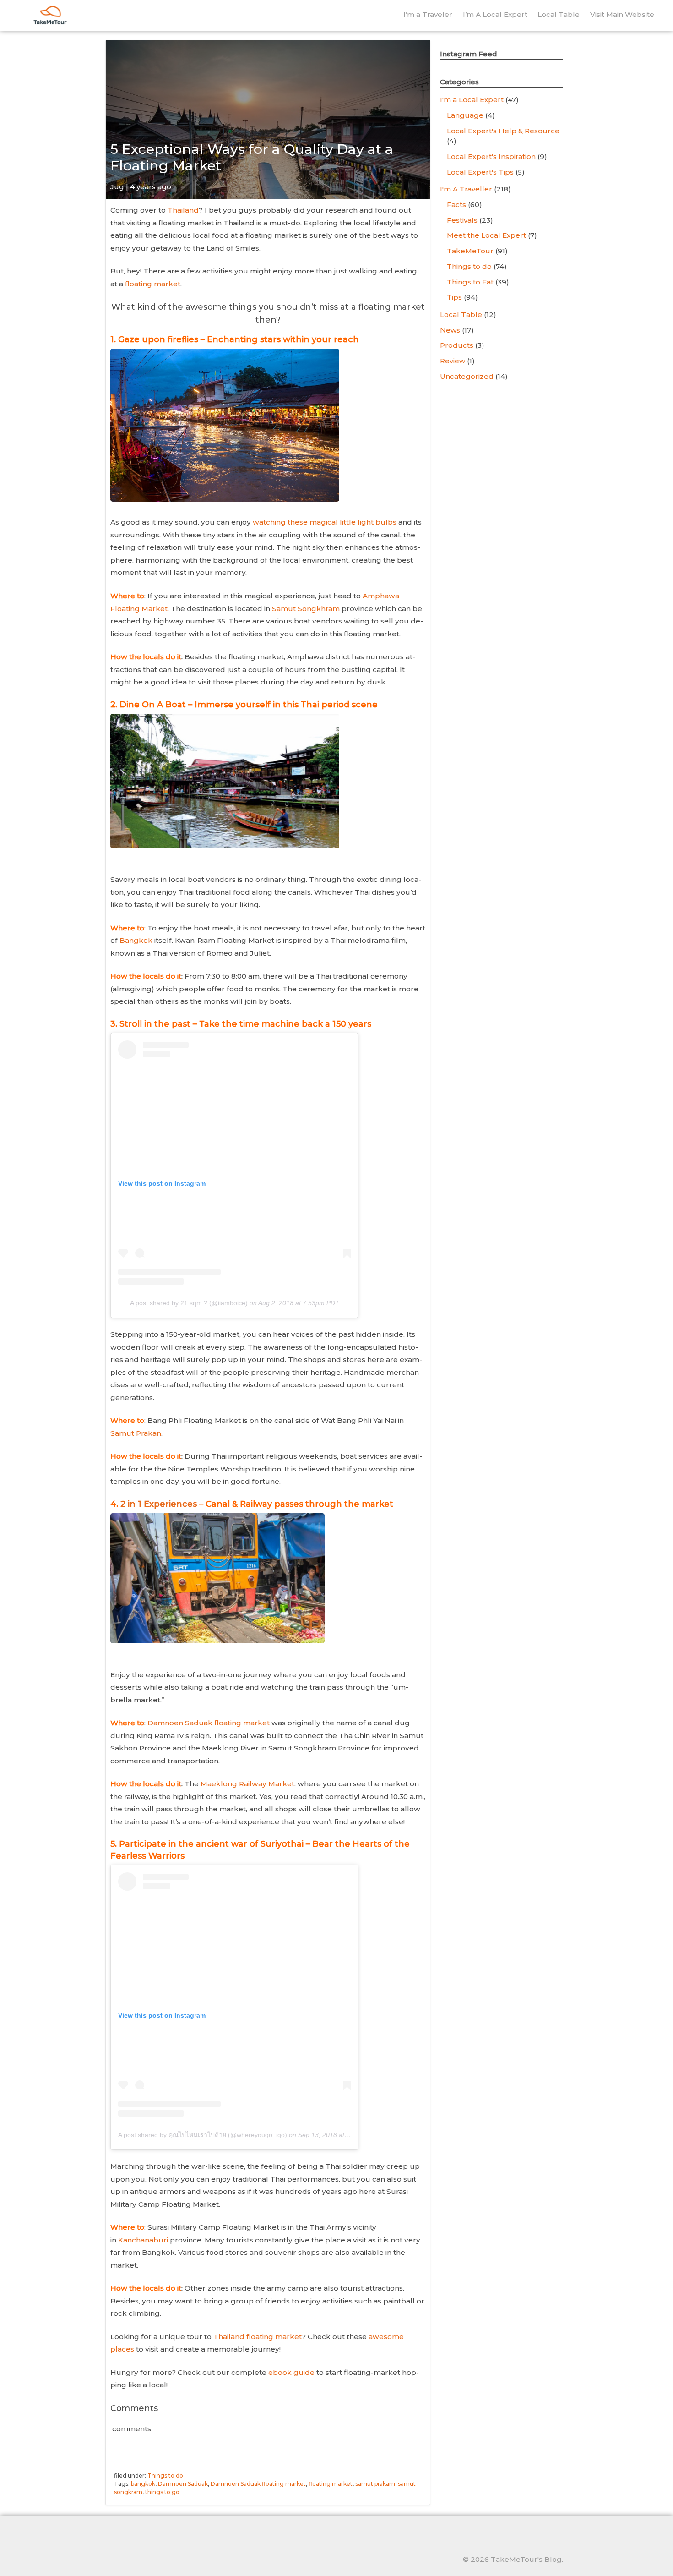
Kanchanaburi (143, 2240)
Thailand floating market (258, 2337)
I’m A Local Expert (495, 14)
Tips (454, 297)
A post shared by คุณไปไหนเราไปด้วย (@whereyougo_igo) (203, 2135)
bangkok (143, 2484)
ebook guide (291, 2372)
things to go (162, 2492)
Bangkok (136, 940)
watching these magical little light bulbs (326, 522)
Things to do (165, 2475)
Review (453, 361)
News (450, 330)
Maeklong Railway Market (247, 1784)
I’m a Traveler (428, 14)
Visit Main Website (622, 14)
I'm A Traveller (466, 189)
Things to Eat (470, 282)
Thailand (183, 210)
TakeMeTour (470, 251)
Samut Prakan (136, 1433)
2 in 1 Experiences (159, 1504)
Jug (117, 187)
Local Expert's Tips (480, 172)
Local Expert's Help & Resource (503, 131)
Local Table (559, 14)
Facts (456, 205)
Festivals (462, 220)
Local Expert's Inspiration (491, 156)
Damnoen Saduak (183, 2484)
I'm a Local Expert (472, 100)
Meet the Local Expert (486, 235)
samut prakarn (375, 2484)
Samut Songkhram (306, 609)
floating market (153, 284)
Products (457, 345)
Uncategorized (467, 376)
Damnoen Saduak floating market (209, 1723)
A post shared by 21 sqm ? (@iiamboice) (189, 1303)
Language (465, 115)
